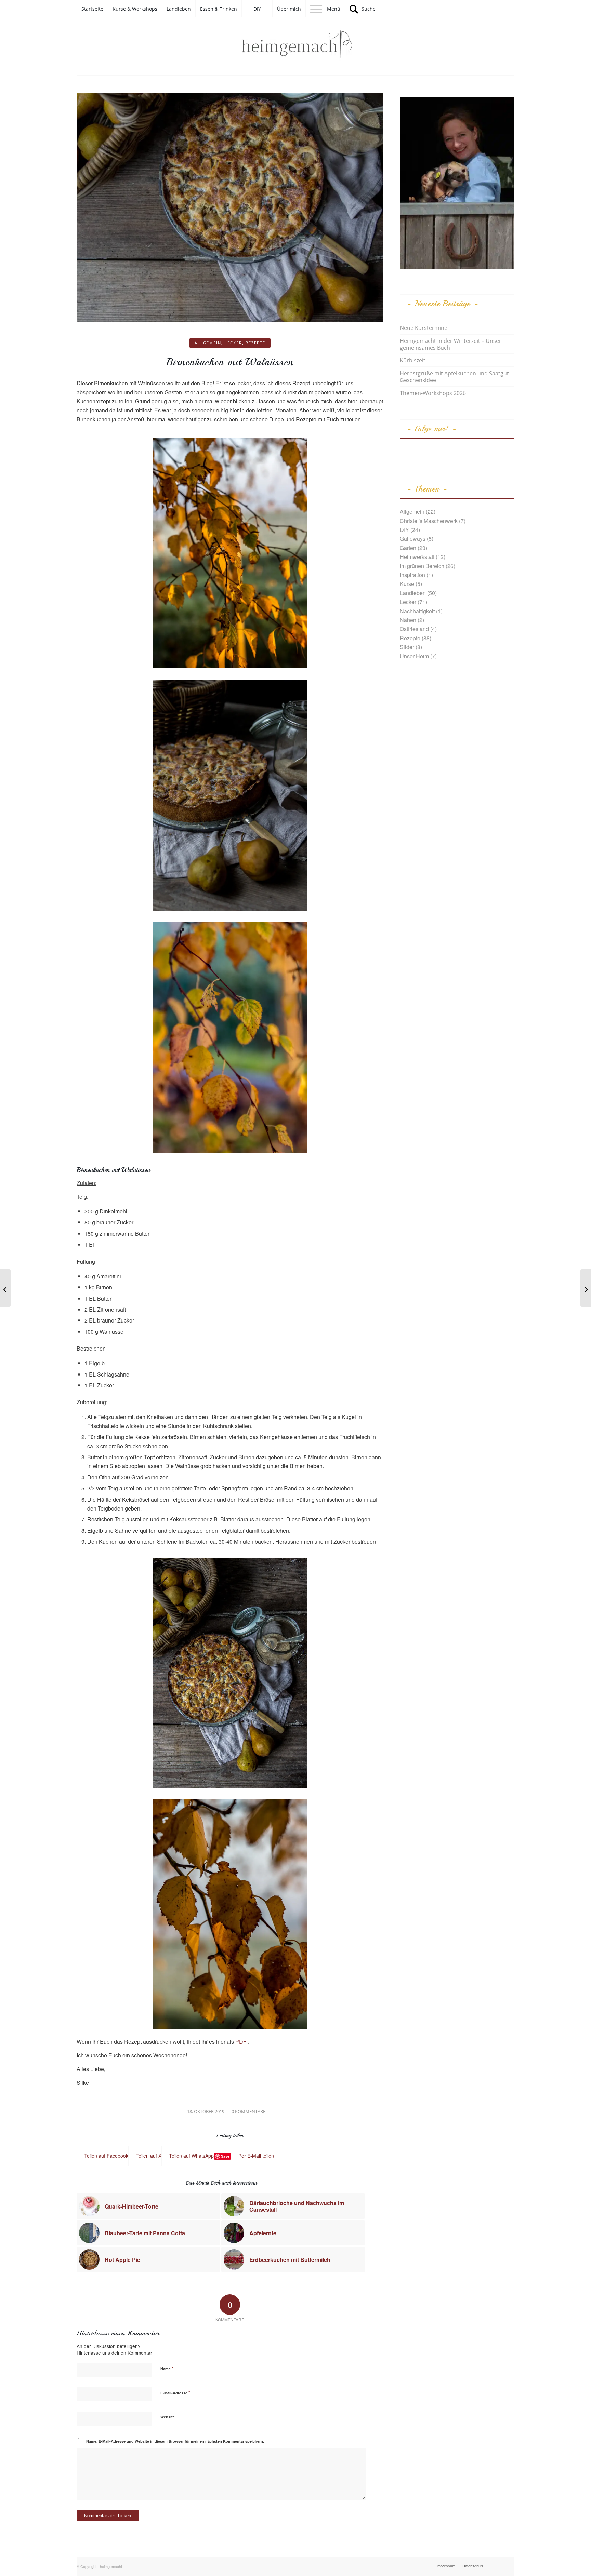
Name (167, 2368)
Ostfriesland (414, 629)
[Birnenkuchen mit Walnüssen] (230, 207)
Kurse (407, 584)
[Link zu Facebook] (499, 2565)
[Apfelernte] (586, 1288)
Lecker (233, 343)
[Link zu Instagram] (509, 2565)
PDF (241, 2042)
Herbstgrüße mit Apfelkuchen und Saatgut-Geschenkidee (455, 377)
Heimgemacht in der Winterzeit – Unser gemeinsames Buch (451, 344)
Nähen (408, 620)
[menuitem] (92, 9)
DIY (404, 530)
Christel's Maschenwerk (429, 521)
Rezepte (255, 343)
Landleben (413, 593)
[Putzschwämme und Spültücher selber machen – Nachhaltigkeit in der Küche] (5, 1288)
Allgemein (208, 343)
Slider (407, 647)
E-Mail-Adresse (175, 2393)
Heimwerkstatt (417, 557)
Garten (408, 548)
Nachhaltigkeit (417, 611)
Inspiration (412, 575)
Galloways (413, 539)
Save (225, 2156)
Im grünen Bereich (422, 566)
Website (168, 2417)
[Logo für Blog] (295, 46)
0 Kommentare (248, 2111)
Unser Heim (414, 656)
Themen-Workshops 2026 (433, 393)
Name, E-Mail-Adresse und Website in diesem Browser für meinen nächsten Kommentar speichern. (175, 2441)
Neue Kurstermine (424, 328)
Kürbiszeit (413, 360)
